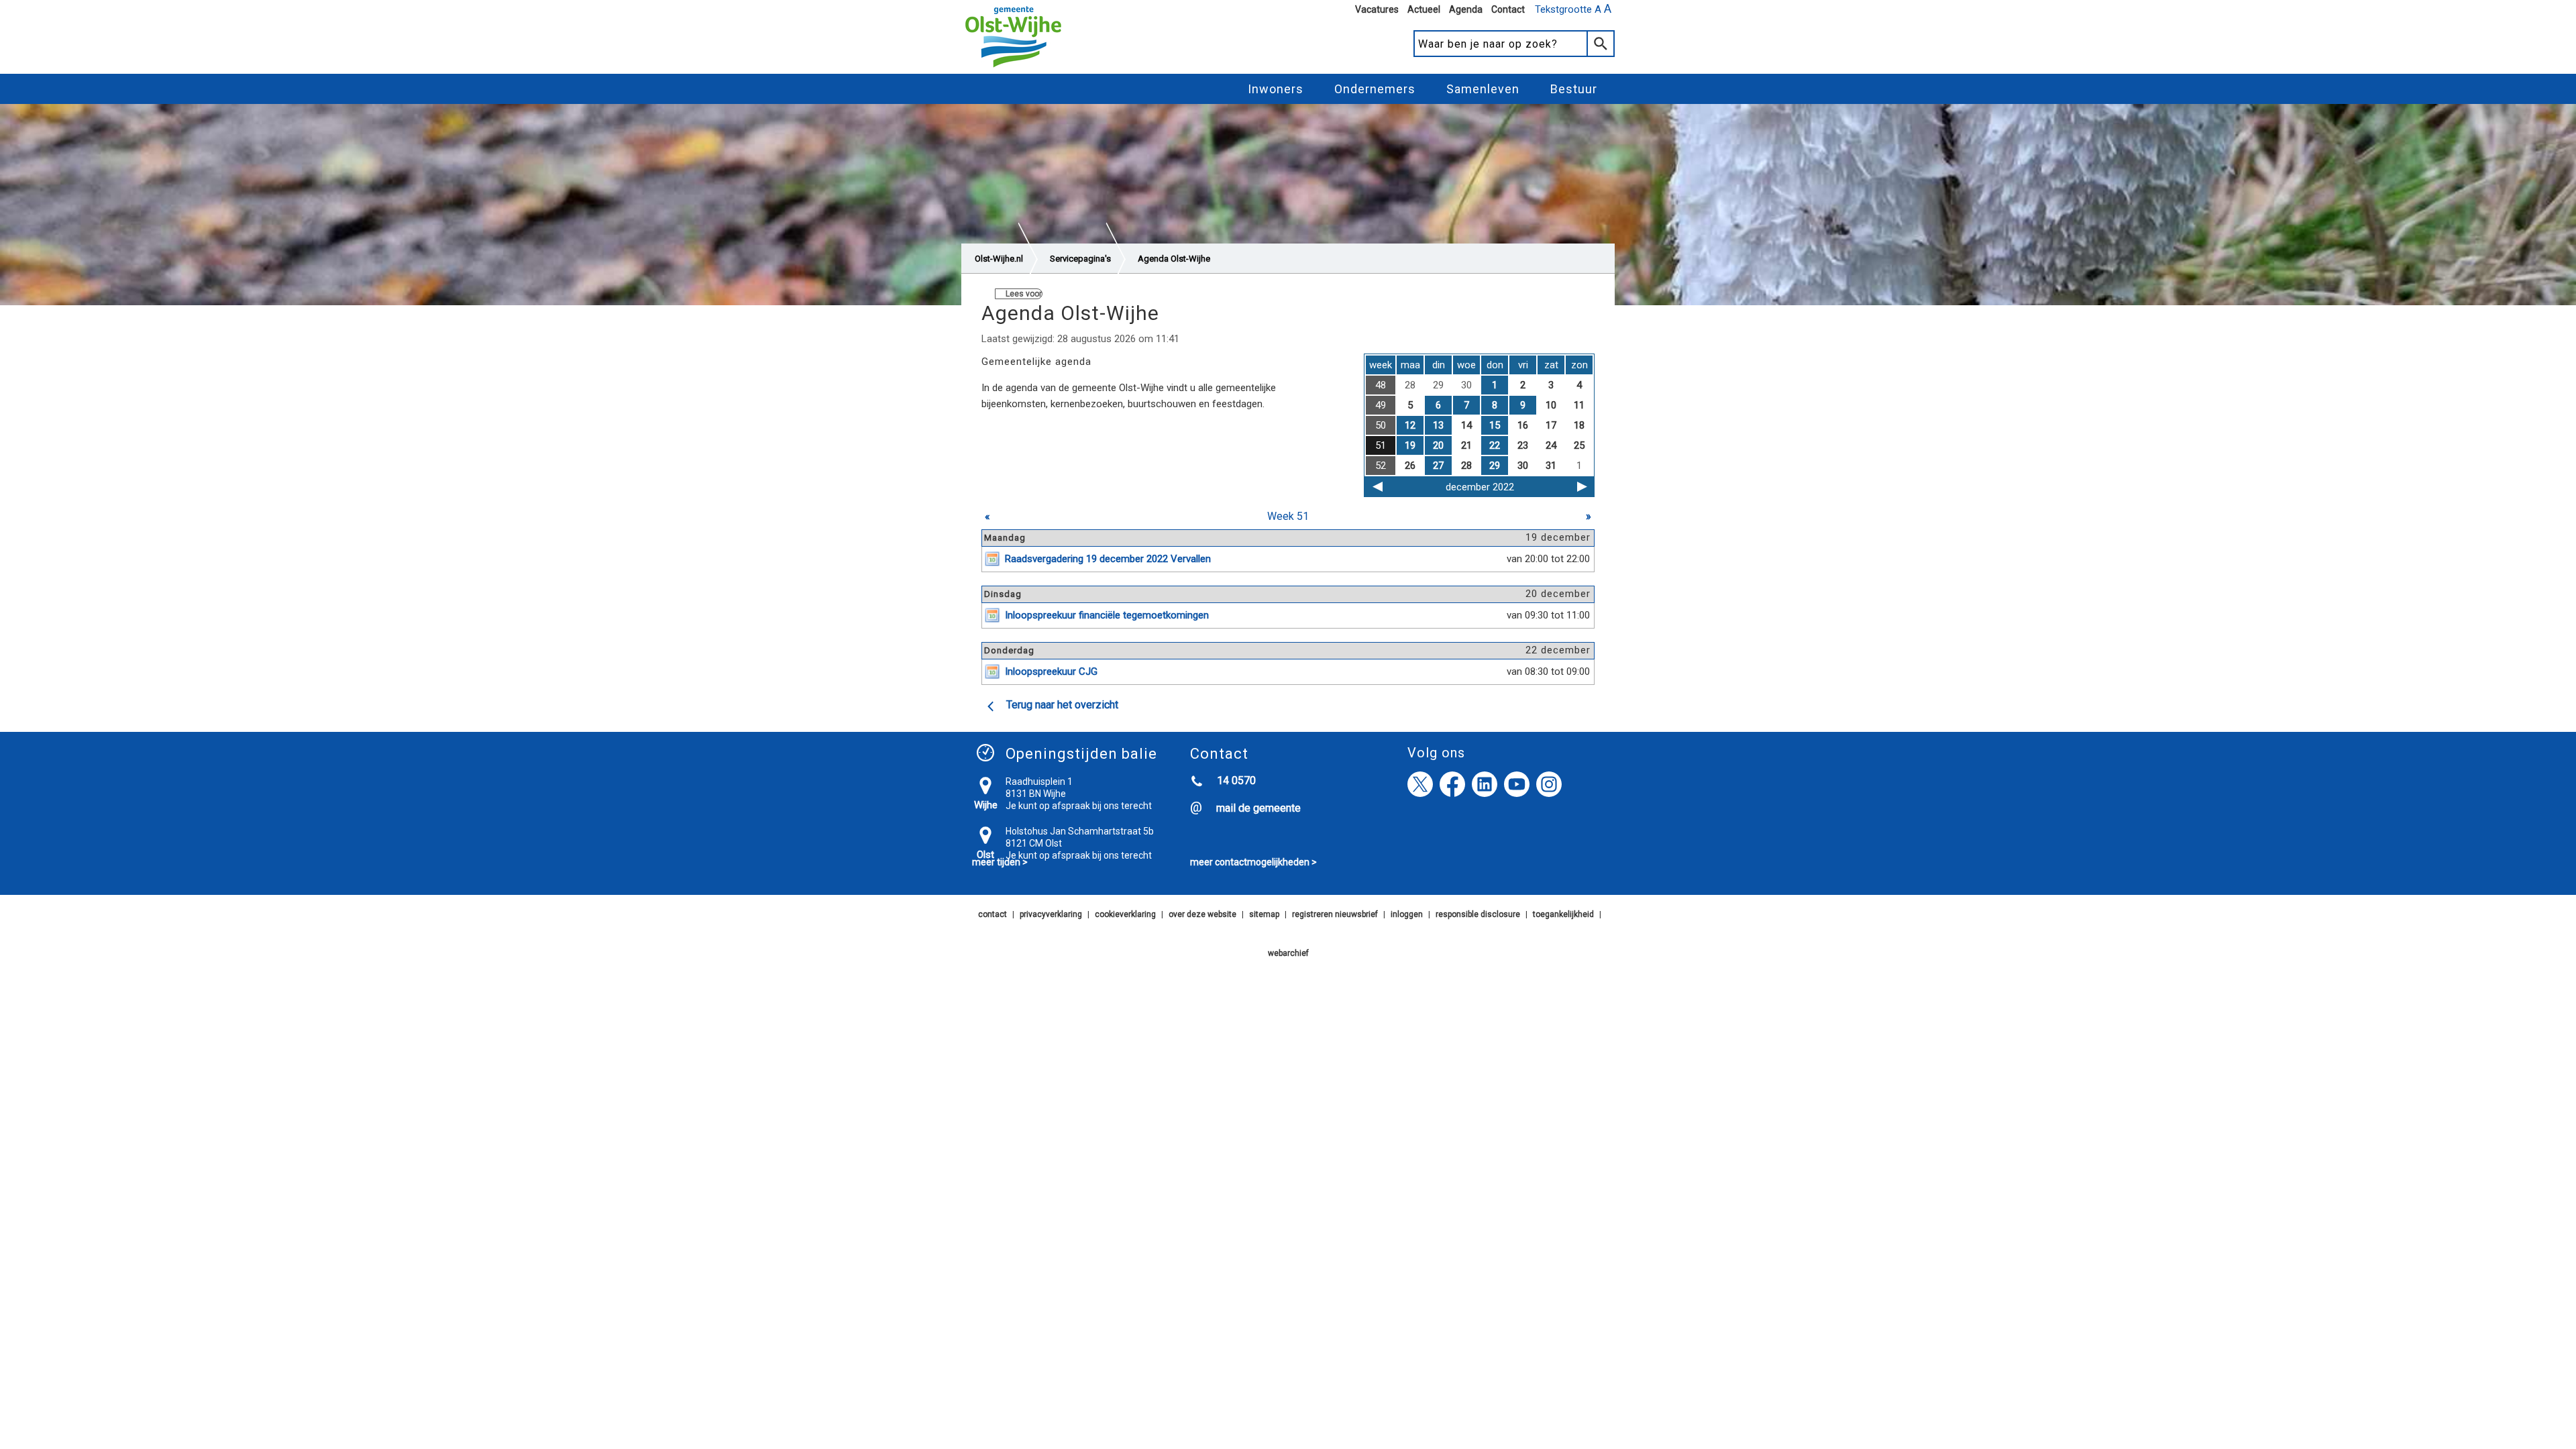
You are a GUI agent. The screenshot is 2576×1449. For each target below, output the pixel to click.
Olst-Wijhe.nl (999, 259)
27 (1438, 466)
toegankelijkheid (1563, 914)
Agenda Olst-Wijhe (1174, 259)
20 (1438, 445)
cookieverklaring (1125, 914)
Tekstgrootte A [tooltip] (1573, 9)
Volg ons (1436, 753)
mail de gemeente (1258, 808)
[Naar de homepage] (1013, 68)
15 (1495, 425)
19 (1410, 445)
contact (992, 914)
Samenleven (1483, 89)
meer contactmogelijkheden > (1253, 862)
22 (1495, 445)
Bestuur (1574, 89)
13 (1438, 425)
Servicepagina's (1080, 259)
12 (1410, 425)
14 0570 (1236, 781)
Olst (985, 855)
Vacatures (1377, 9)
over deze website (1202, 914)
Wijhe (986, 805)
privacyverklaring (1051, 914)
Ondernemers (1375, 89)
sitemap (1264, 914)
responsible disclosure (1478, 914)
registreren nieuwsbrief (1335, 914)
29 (1495, 466)
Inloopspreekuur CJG (1051, 672)
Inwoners (1276, 89)
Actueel (1424, 9)
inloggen (1407, 914)
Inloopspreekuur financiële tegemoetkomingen (1107, 615)
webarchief (1288, 953)
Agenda (1466, 9)
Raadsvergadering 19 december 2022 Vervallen (1108, 559)
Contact (1508, 9)
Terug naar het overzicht (1062, 705)
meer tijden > (1000, 862)
